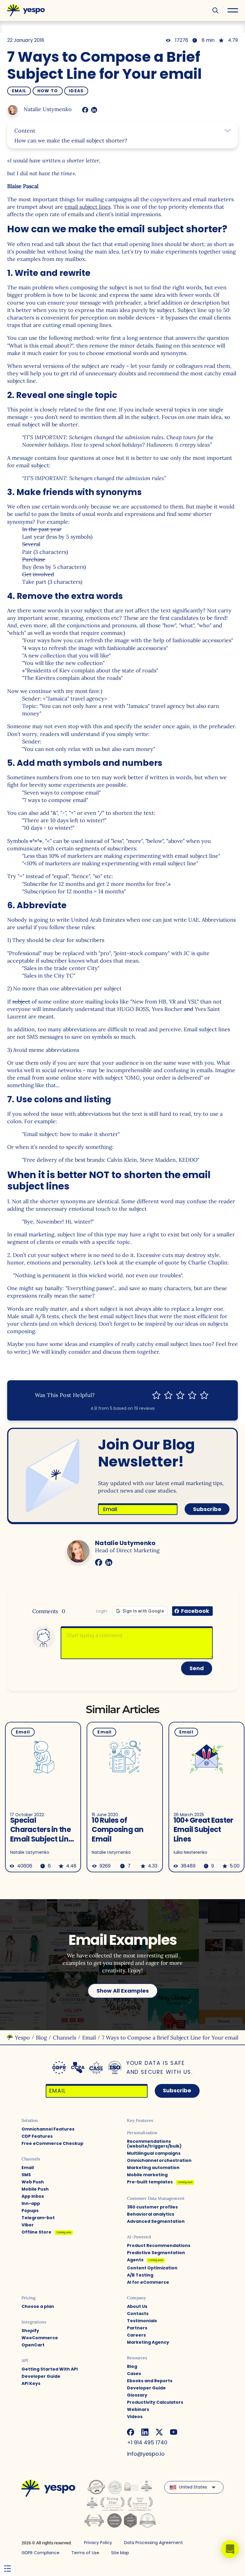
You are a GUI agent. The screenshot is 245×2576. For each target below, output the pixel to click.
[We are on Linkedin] (145, 2432)
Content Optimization (152, 2268)
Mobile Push (35, 2189)
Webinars (138, 2409)
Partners (137, 2328)
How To (48, 91)
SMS (26, 2175)
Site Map (120, 2553)
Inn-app (31, 2203)
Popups (30, 2211)
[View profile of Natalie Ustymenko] (13, 110)
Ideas (76, 91)
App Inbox (33, 2196)
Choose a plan (38, 2306)
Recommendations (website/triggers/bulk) (154, 2144)
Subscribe (207, 1509)
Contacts (138, 2314)
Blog (41, 2038)
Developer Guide (41, 2376)
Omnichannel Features (48, 2129)
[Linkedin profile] (94, 110)
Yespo (22, 2038)
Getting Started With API (50, 2369)
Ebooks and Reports (150, 2381)
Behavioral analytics (151, 2214)
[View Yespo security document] (115, 2068)
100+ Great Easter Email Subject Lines (203, 1830)
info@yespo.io (146, 2454)
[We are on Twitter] (159, 2432)
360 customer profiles (152, 2207)
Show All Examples (123, 1991)
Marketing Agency (148, 2342)
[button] (230, 2549)
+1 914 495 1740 (147, 2442)
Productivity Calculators (155, 2402)
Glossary (137, 2395)
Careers (136, 2335)
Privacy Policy (98, 2543)
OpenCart (33, 2345)
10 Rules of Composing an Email (118, 1830)
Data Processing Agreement (153, 2543)
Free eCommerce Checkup (52, 2143)
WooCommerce (40, 2338)
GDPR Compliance (40, 2553)
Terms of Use (85, 2553)
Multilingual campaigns (154, 2153)
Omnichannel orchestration (159, 2160)
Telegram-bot (38, 2218)
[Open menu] (233, 10)
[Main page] (26, 10)
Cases (134, 2374)
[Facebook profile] (85, 110)
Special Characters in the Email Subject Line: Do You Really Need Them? (42, 1830)
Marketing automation (153, 2168)
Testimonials (142, 2321)
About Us (137, 2306)
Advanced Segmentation (156, 2221)
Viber (28, 2225)
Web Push (33, 2182)
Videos (135, 2417)
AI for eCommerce (148, 2282)
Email (19, 91)
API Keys (31, 2383)
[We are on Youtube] (174, 2432)
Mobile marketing (147, 2175)
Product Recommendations (159, 2245)
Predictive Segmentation (156, 2253)
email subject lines (88, 207)
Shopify (30, 2331)
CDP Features (37, 2136)
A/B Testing (140, 2275)
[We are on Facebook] (131, 2432)
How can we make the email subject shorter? (71, 140)
